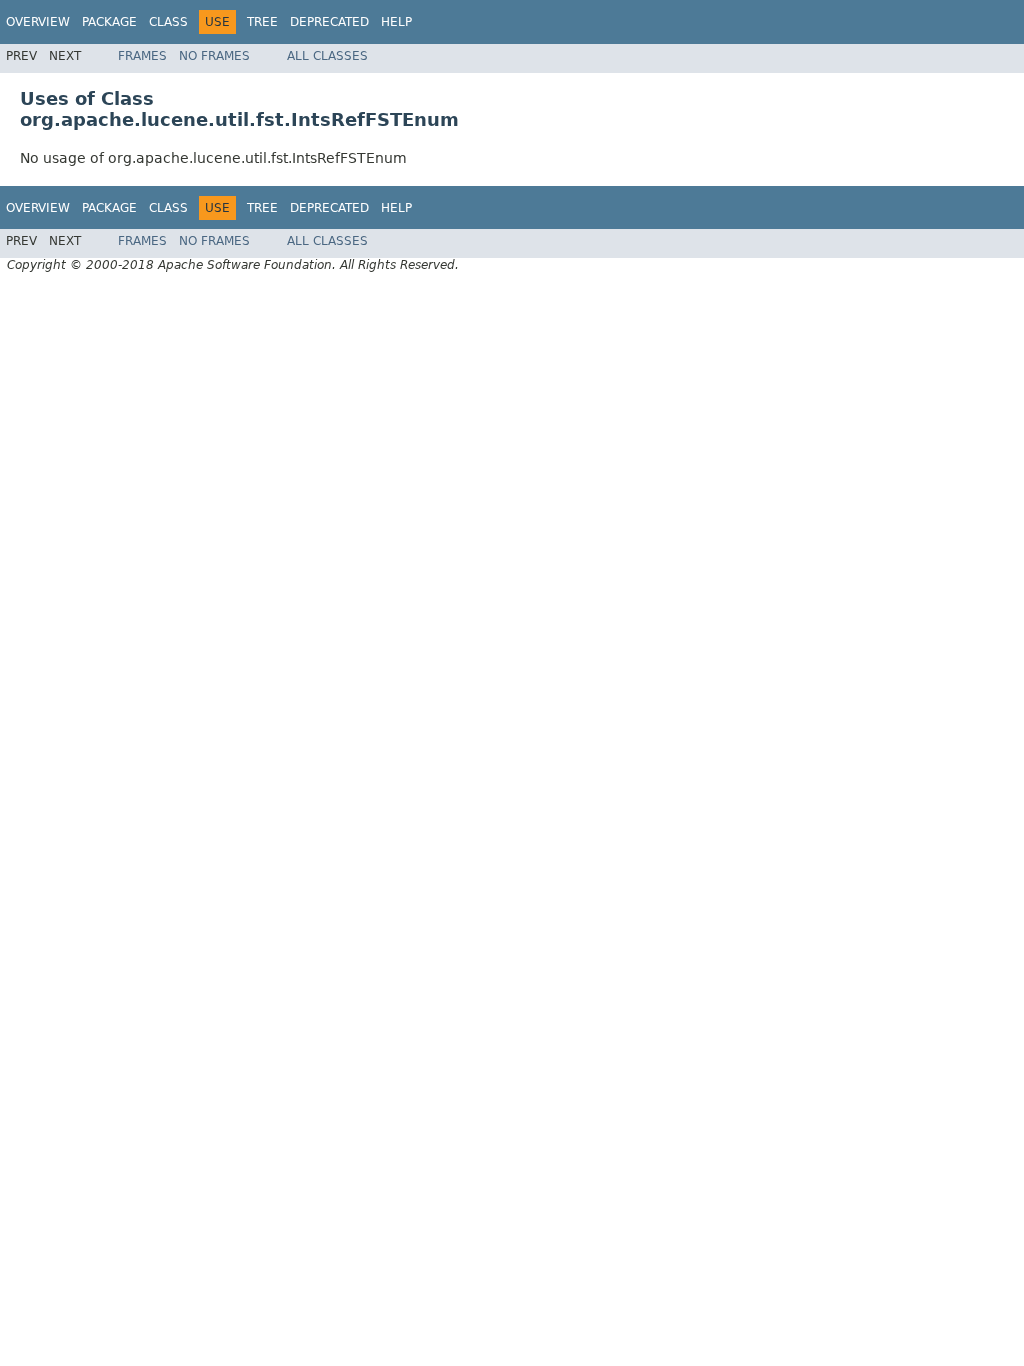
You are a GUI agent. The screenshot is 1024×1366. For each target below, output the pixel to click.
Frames (142, 56)
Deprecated (329, 22)
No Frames (214, 56)
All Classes (327, 56)
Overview (38, 22)
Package (109, 22)
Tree (262, 22)
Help (396, 22)
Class (168, 22)
